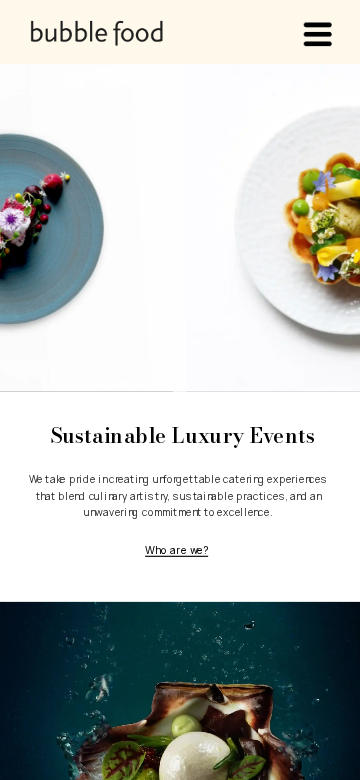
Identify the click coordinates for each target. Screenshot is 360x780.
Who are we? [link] (176, 549)
